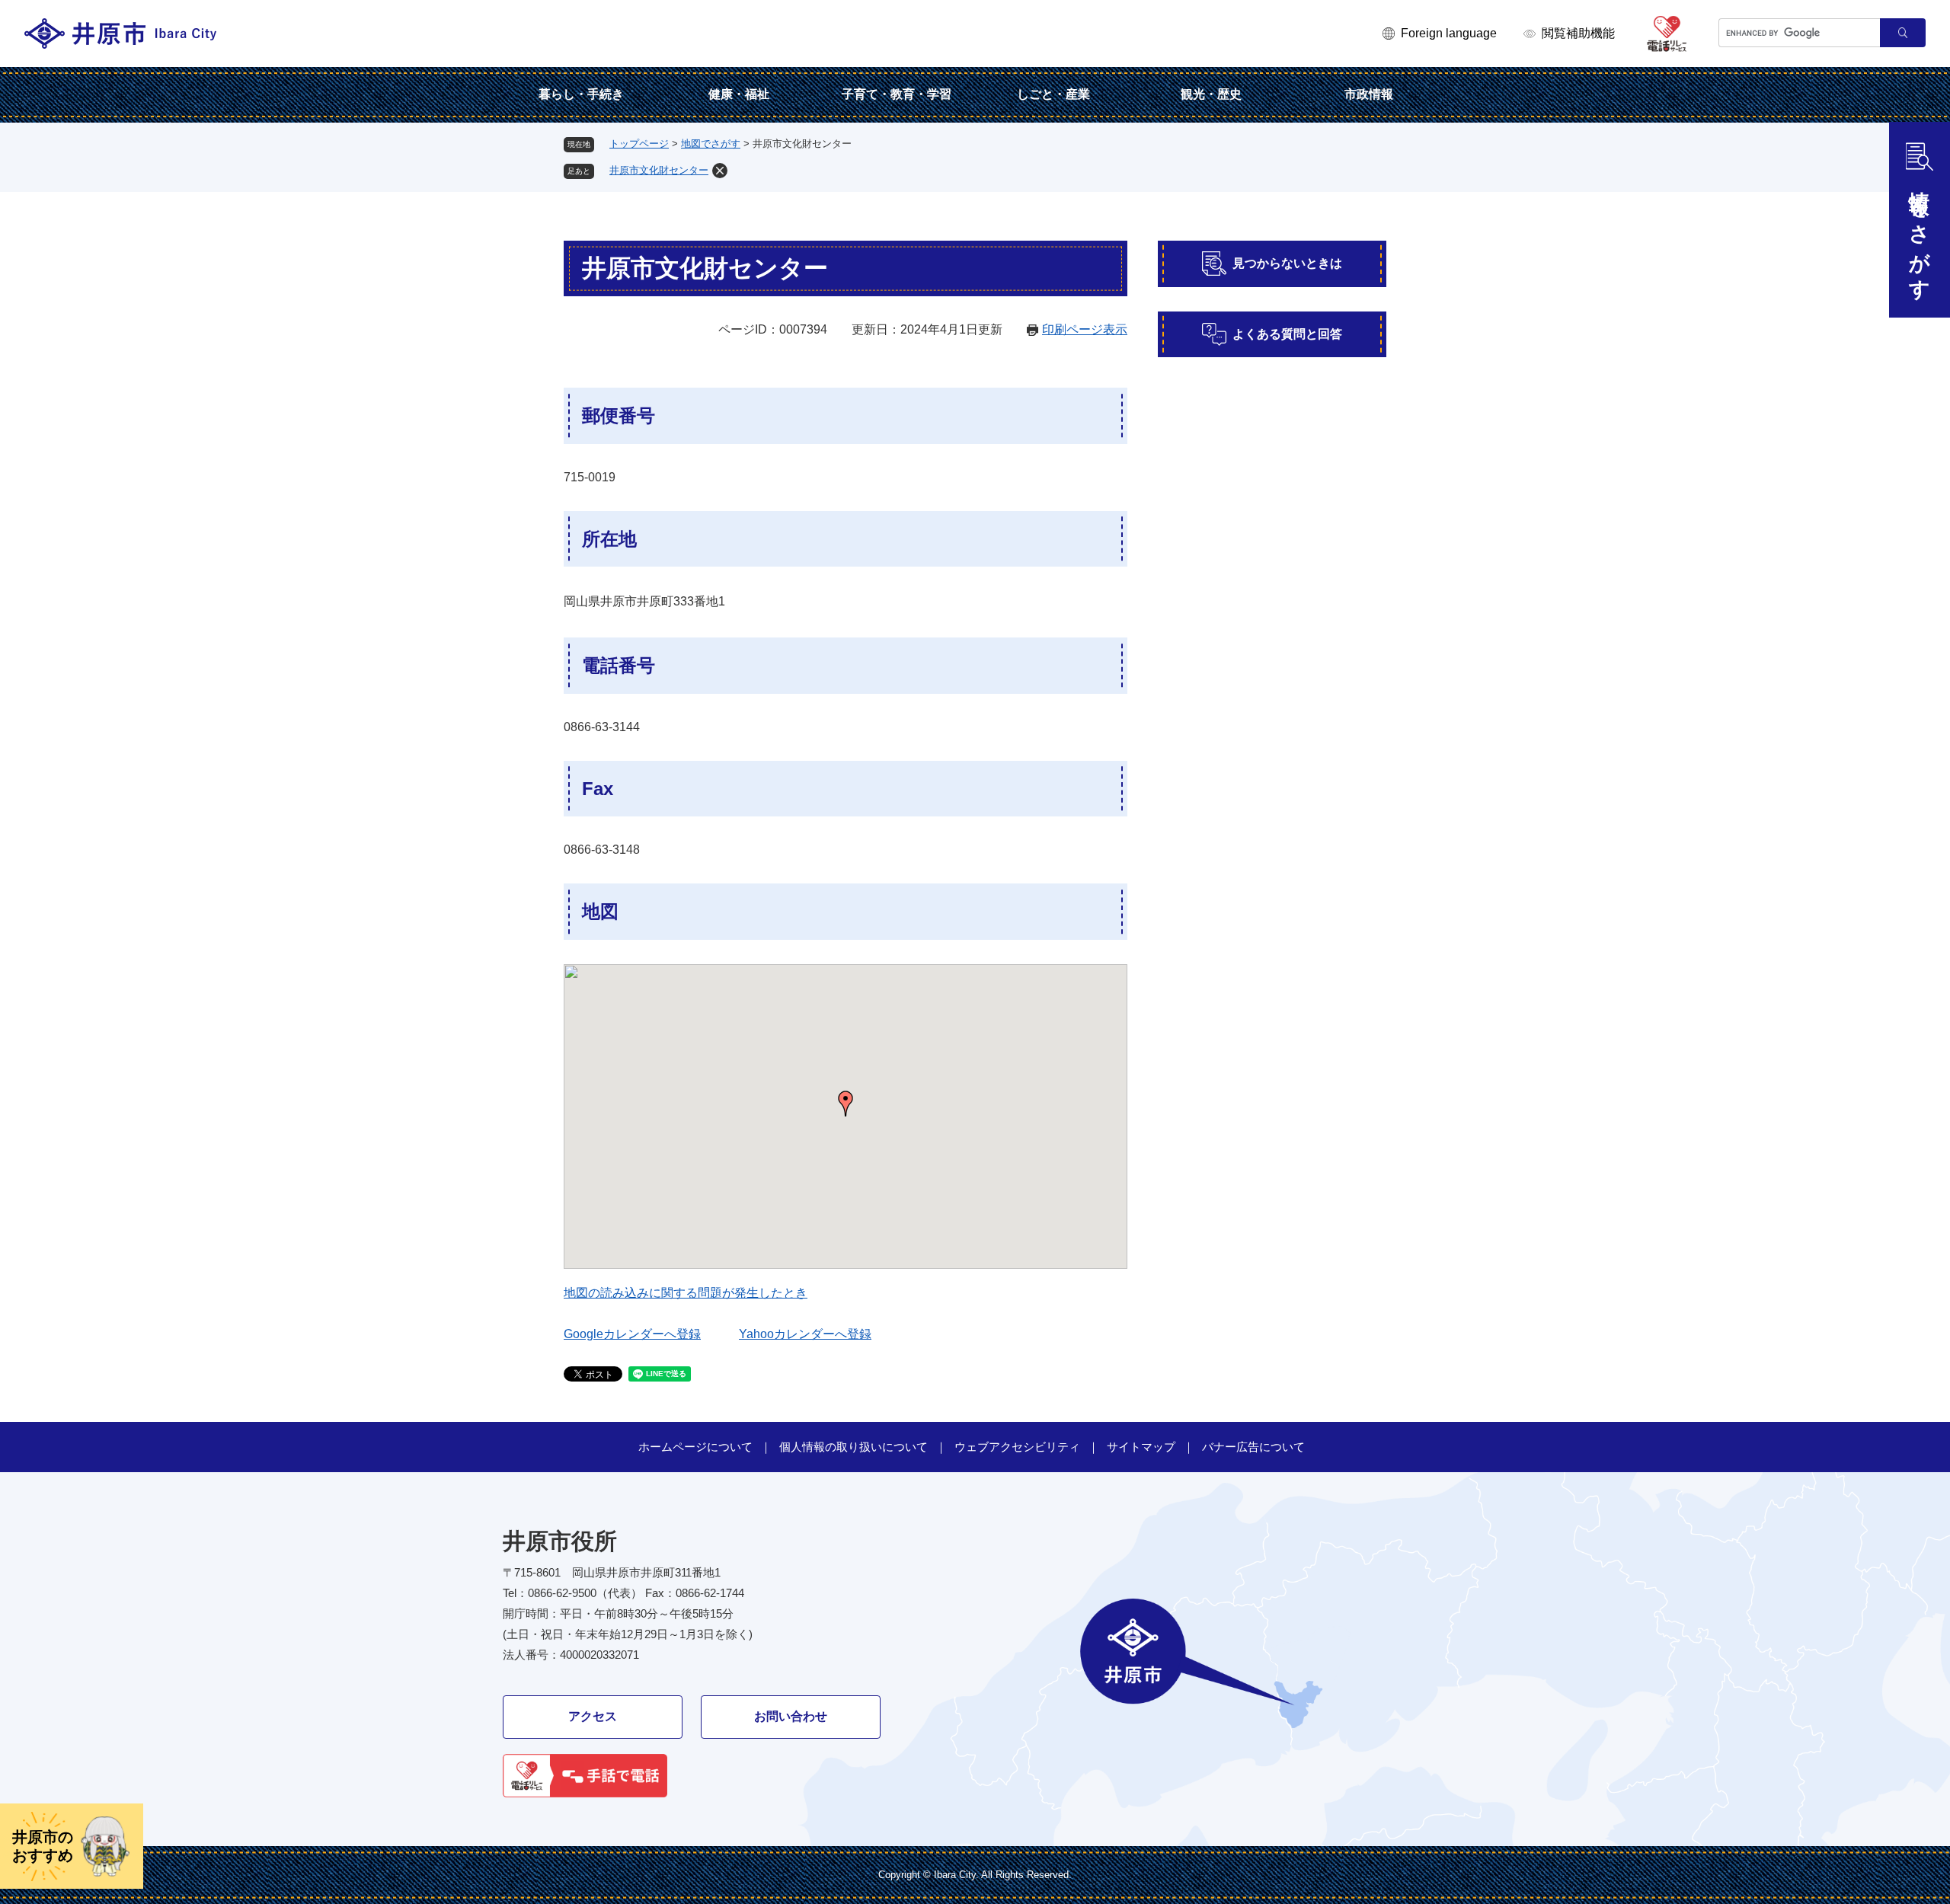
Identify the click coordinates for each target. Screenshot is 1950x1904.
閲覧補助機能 (1578, 33)
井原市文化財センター (659, 170)
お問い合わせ (791, 1716)
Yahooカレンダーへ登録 (805, 1334)
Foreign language (1449, 33)
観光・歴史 (1211, 94)
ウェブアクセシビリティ (1017, 1447)
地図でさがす (711, 144)
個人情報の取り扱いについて (854, 1447)
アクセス (593, 1716)
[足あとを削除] (720, 171)
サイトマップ (1141, 1447)
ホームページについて (695, 1447)
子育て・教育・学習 (897, 94)
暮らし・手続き (581, 94)
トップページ (639, 144)
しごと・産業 (1053, 94)
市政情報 (1369, 94)
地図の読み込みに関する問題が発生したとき (686, 1293)
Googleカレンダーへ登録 (632, 1334)
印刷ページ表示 (1085, 329)
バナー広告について (1253, 1447)
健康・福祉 (739, 94)
